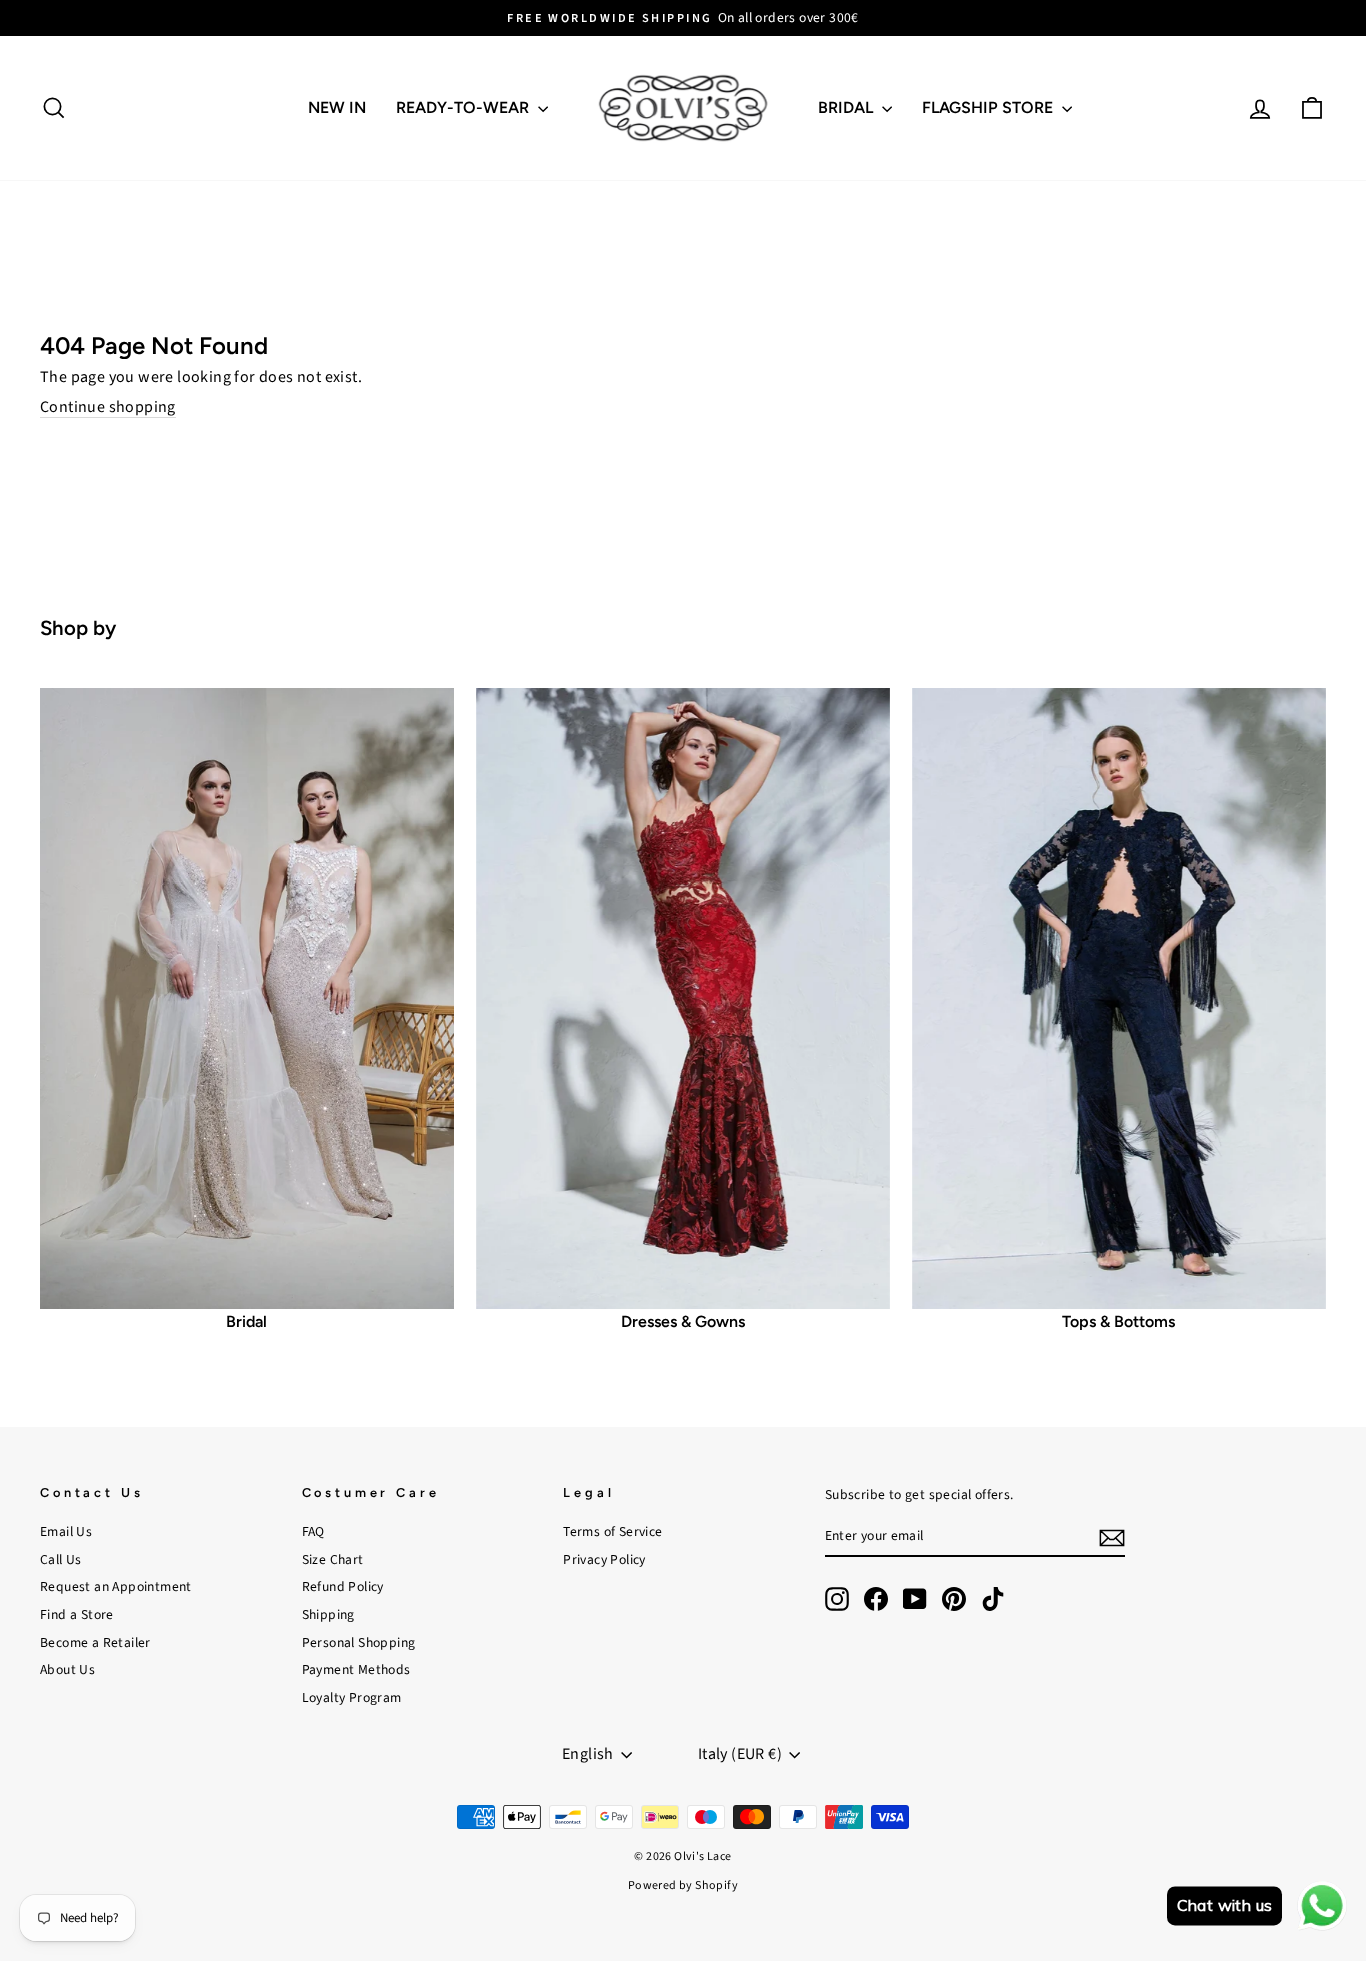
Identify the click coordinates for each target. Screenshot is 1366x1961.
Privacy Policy (604, 1559)
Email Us (66, 1531)
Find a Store (77, 1614)
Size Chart (333, 1559)
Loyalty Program (352, 1697)
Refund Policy (343, 1586)
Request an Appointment (116, 1586)
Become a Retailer (95, 1642)
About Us (67, 1669)
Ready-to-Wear (464, 107)
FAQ (313, 1531)
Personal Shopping (359, 1642)
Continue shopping (108, 408)
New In (337, 107)
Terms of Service (612, 1531)
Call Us (61, 1559)
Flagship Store (989, 107)
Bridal (847, 107)
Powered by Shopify (683, 1885)
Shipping (328, 1614)
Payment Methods (356, 1669)
